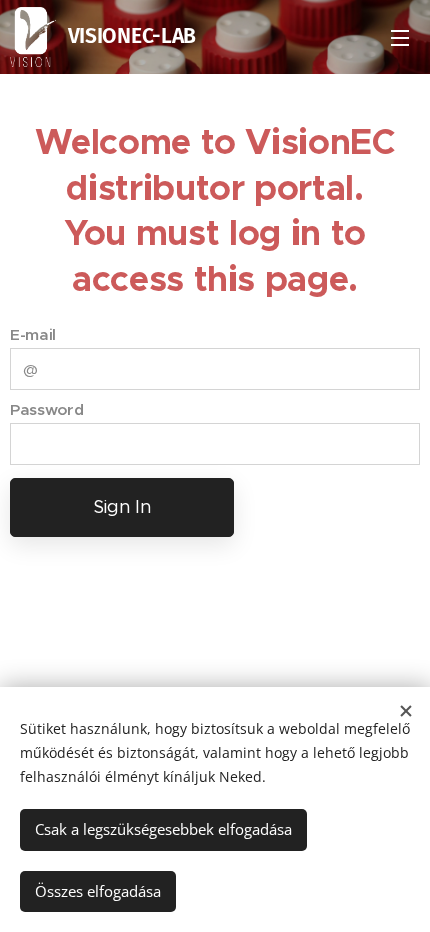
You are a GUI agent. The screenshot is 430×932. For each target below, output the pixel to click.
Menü (400, 37)
